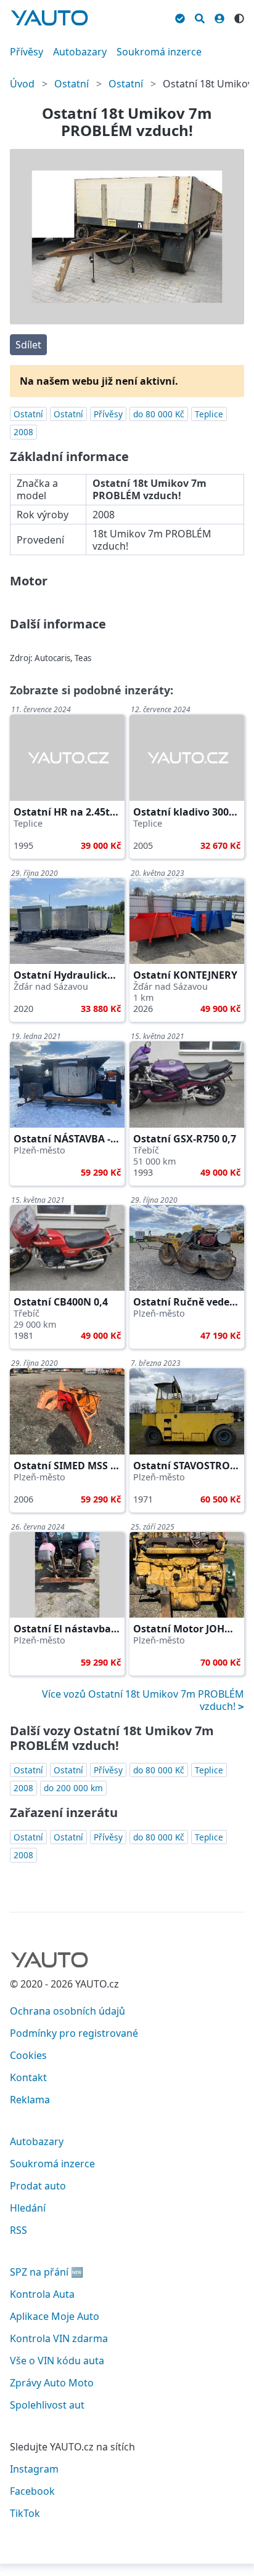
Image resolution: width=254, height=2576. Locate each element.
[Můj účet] (219, 17)
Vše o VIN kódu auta (57, 2361)
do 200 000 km (73, 1788)
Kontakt (28, 2077)
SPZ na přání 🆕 (47, 2272)
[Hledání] (200, 17)
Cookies (28, 2055)
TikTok (25, 2513)
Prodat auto (38, 2186)
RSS (18, 2230)
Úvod (22, 84)
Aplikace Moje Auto (55, 2316)
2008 (23, 432)
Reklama (30, 2100)
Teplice (209, 414)
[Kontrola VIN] (180, 17)
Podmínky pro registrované (74, 2033)
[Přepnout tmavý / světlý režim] (239, 17)
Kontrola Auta (42, 2294)
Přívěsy (27, 52)
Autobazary (80, 52)
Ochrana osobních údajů (68, 2011)
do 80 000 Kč (159, 414)
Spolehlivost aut (47, 2405)
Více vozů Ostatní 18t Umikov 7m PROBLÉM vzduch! (143, 1700)
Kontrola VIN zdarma (59, 2338)
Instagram (34, 2469)
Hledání (28, 2208)
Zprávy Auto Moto (52, 2383)
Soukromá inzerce (159, 52)
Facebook (32, 2491)
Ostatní (72, 84)
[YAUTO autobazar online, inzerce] (49, 18)
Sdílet (28, 345)
